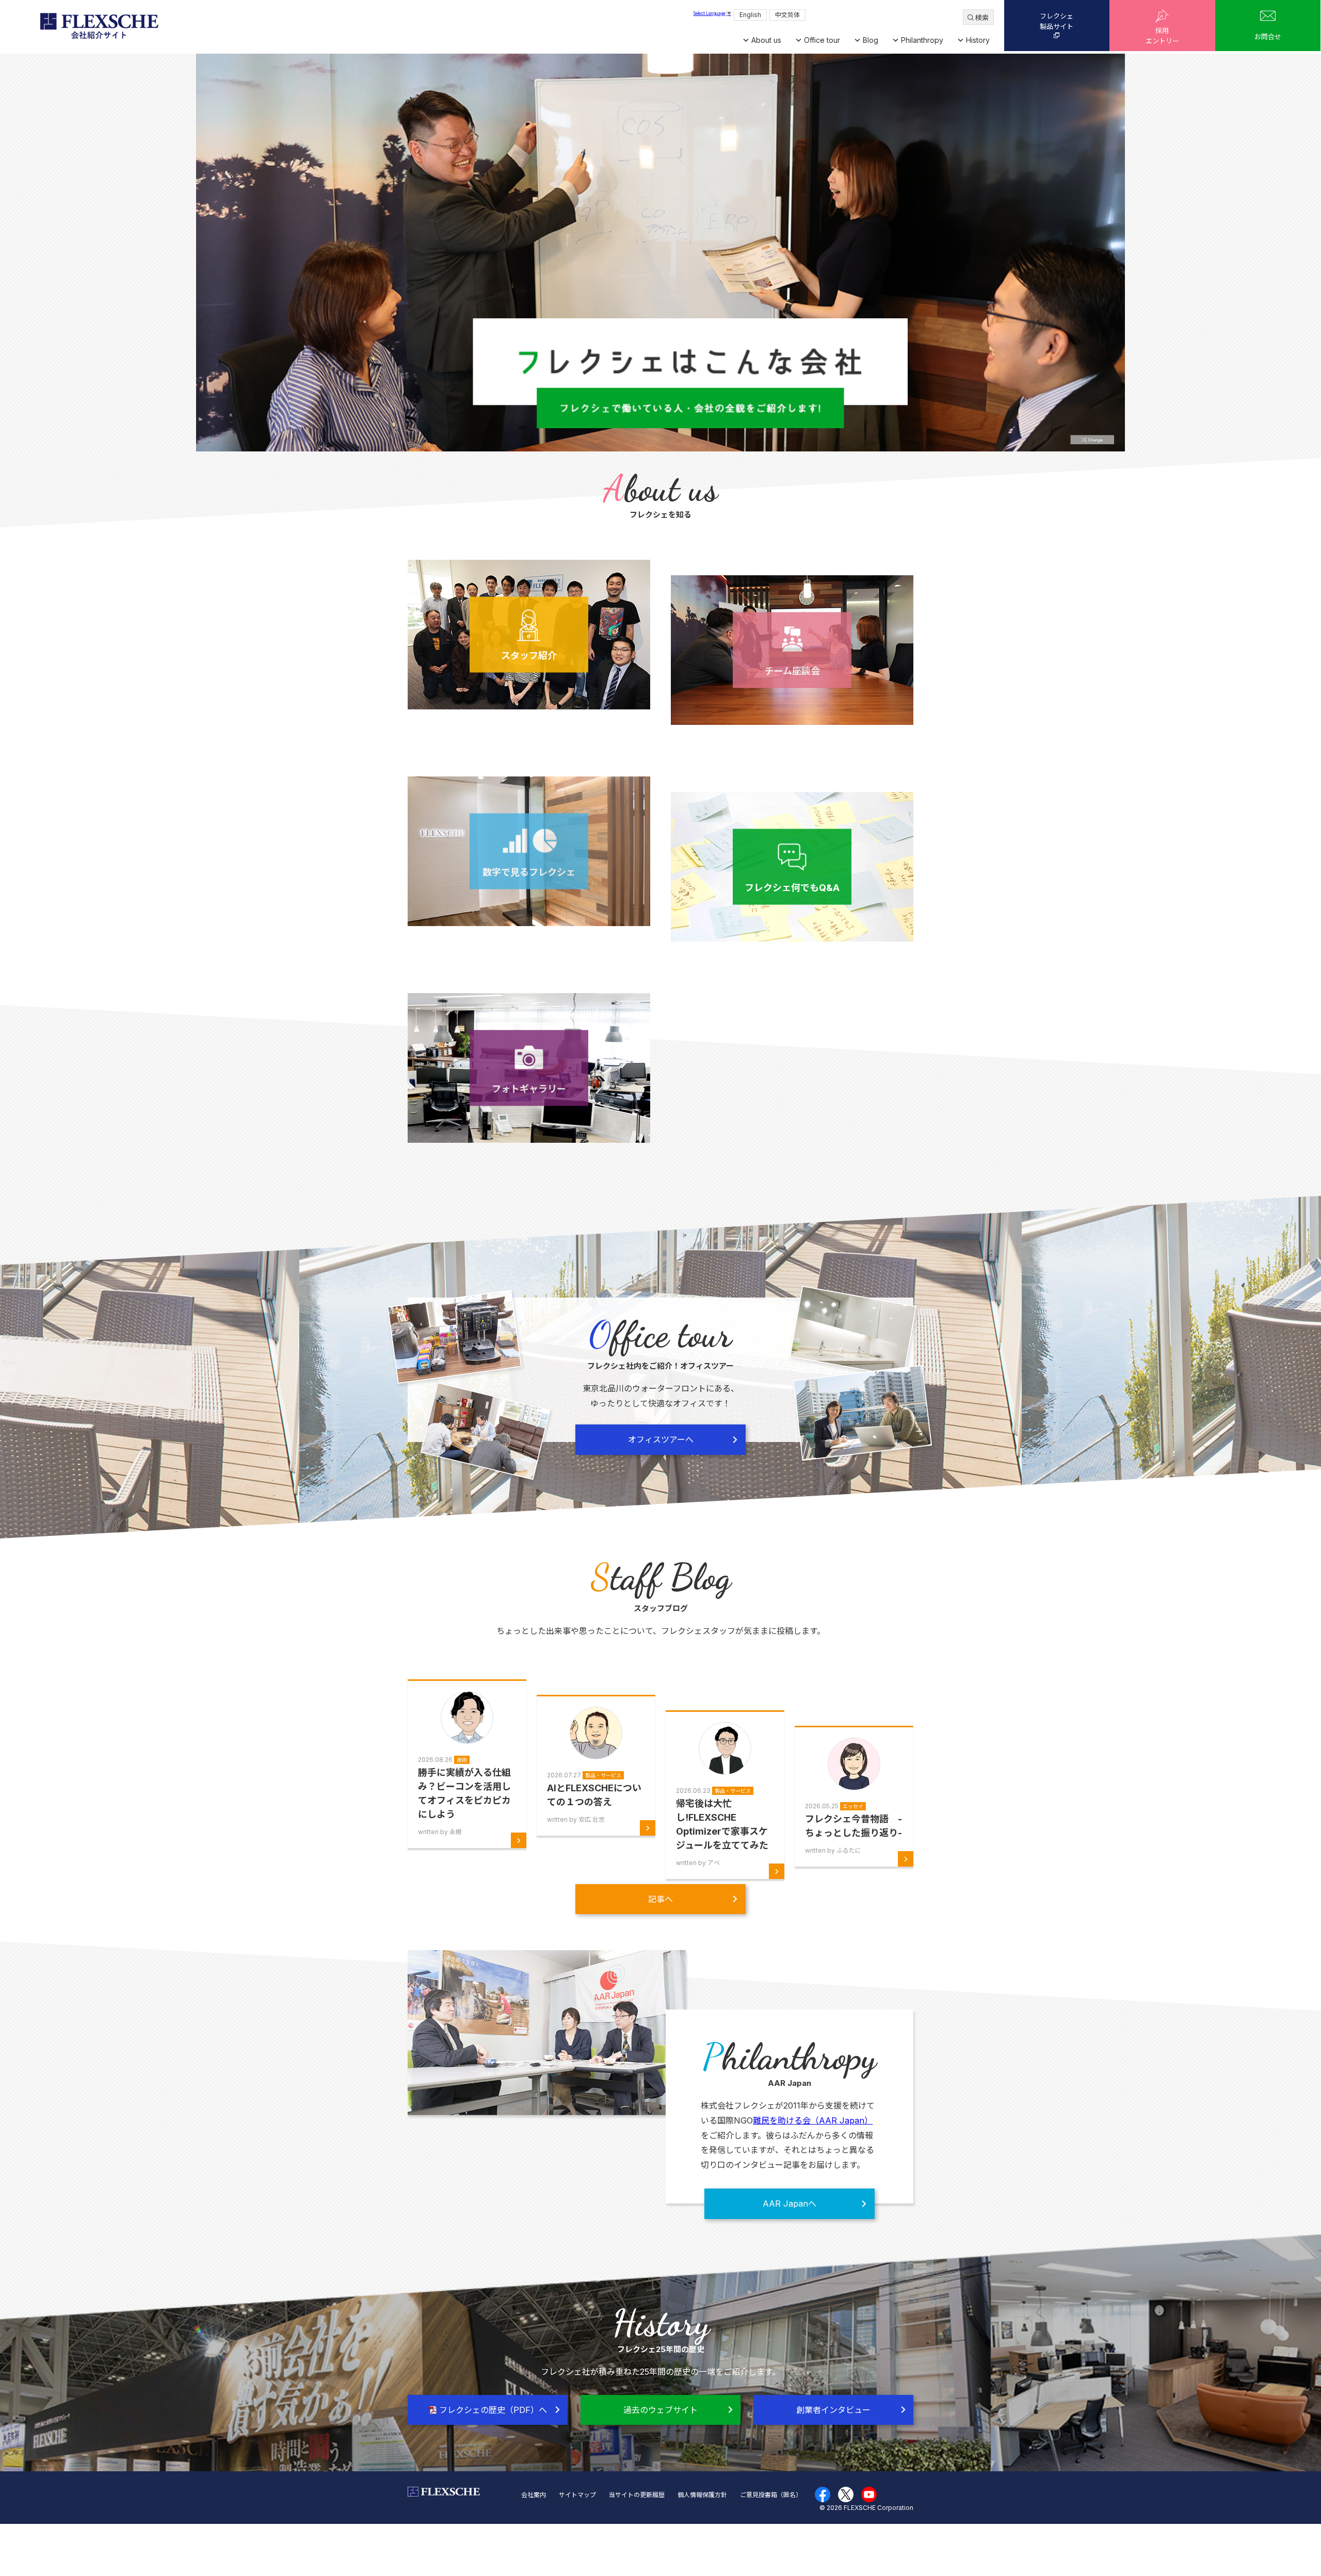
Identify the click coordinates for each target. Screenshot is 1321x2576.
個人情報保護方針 (702, 2495)
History (978, 40)
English (750, 15)
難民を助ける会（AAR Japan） (813, 2120)
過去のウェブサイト (660, 2410)
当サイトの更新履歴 (637, 2495)
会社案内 (534, 2495)
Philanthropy (922, 40)
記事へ (660, 1899)
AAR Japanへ (790, 2204)
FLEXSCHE (99, 26)
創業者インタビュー (833, 2410)
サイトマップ (577, 2495)
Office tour (822, 40)
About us (766, 40)
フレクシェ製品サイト (1057, 21)
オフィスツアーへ (661, 1439)
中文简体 (787, 15)
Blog (871, 40)
